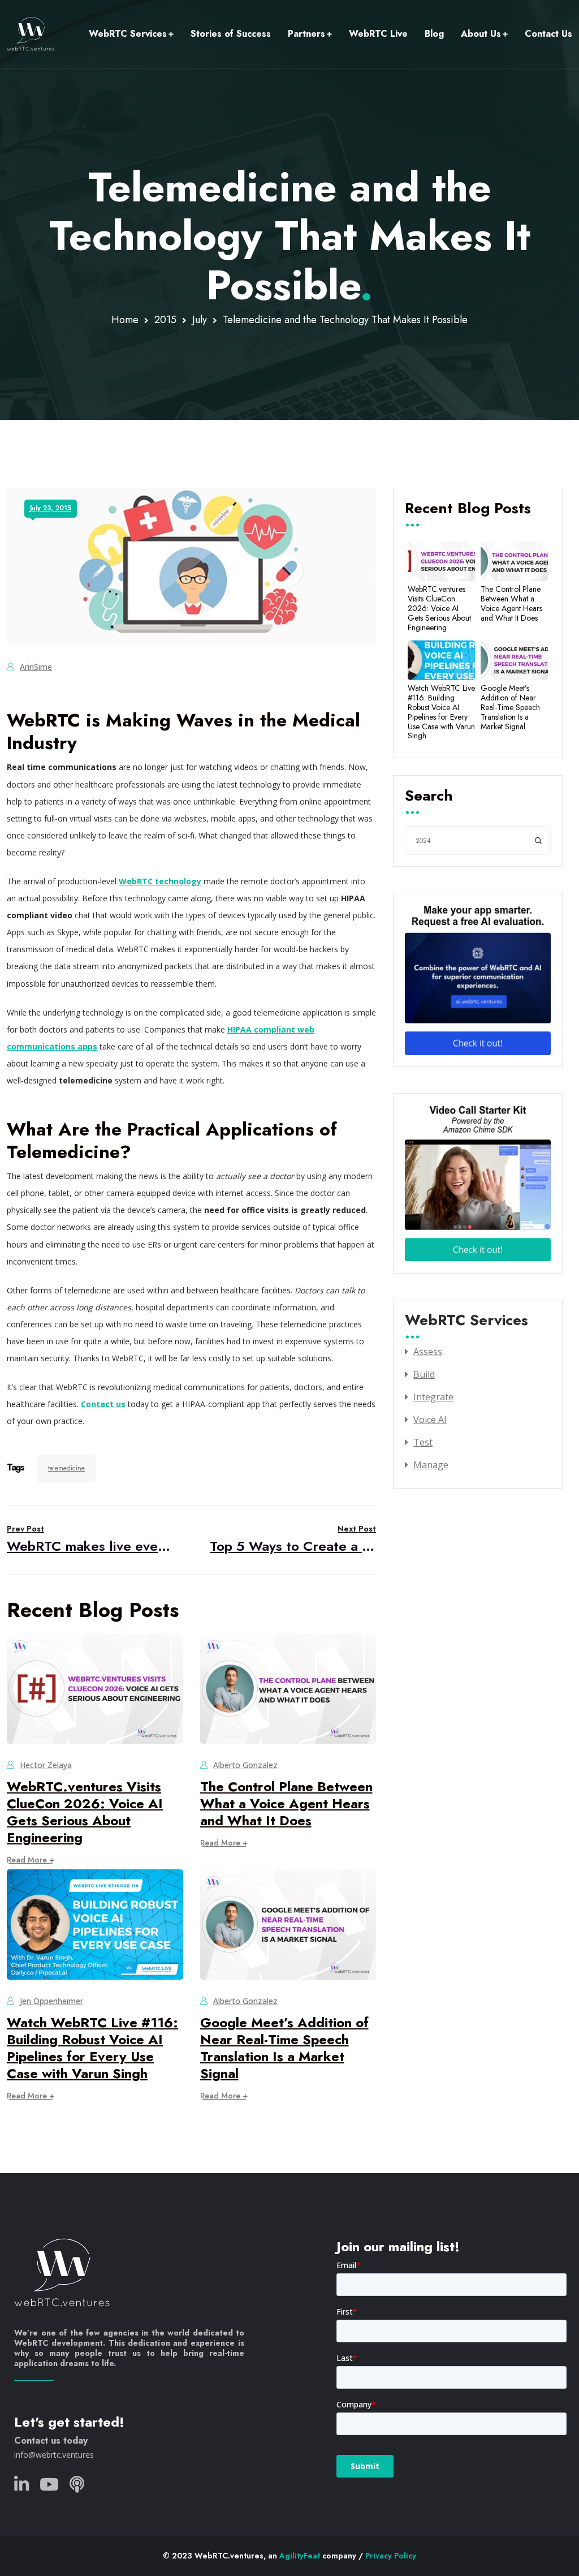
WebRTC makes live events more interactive (90, 1539)
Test (423, 1442)
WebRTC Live (378, 34)
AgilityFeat (300, 2556)
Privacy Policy (391, 2556)
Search (429, 797)
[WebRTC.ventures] (31, 34)
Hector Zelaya (46, 1765)
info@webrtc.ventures (54, 2455)
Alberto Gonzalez (245, 1765)
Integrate (433, 1397)
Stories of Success (231, 34)
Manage (431, 1465)
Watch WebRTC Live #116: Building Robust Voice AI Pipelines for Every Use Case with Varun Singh (92, 2048)
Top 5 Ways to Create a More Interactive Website (293, 1539)
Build (424, 1374)
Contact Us (548, 34)
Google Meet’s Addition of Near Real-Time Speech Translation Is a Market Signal (284, 2048)
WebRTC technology (160, 881)
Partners (306, 34)
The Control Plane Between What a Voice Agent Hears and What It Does (286, 1803)
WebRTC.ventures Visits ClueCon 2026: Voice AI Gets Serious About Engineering (85, 1812)
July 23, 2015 (51, 508)
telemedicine (66, 1468)
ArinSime (36, 667)
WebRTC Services (128, 34)
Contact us (103, 1404)
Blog (434, 34)
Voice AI (430, 1420)
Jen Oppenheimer (51, 2001)
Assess (428, 1352)
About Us (481, 34)
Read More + (31, 1860)
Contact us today (51, 2440)
